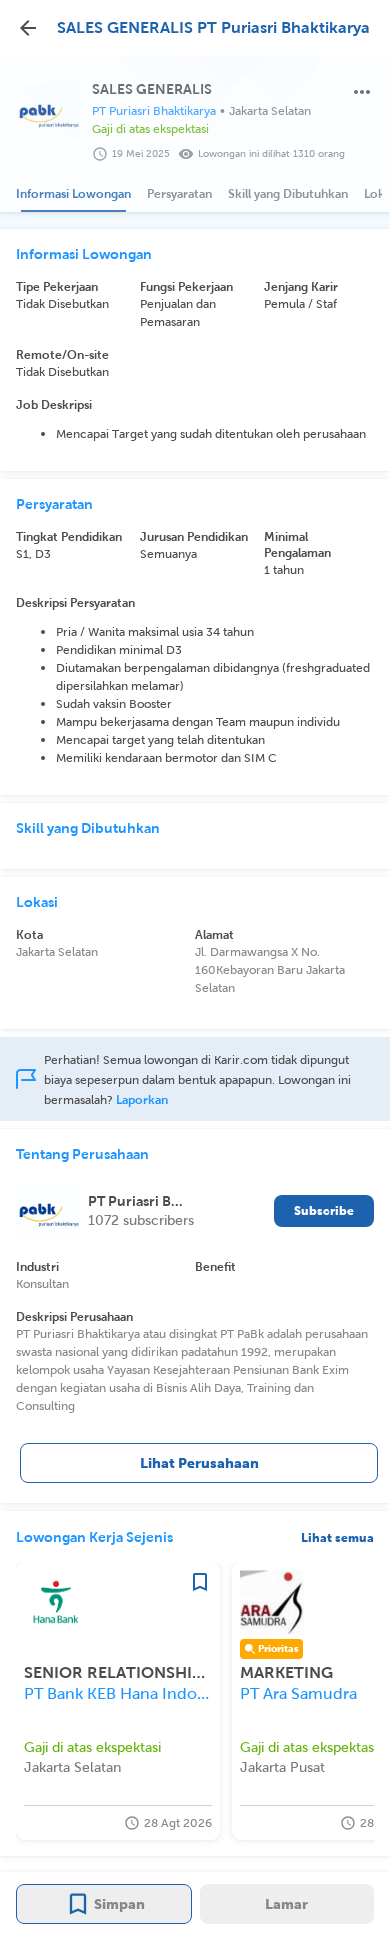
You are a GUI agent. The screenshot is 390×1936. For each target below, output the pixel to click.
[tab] (73, 194)
